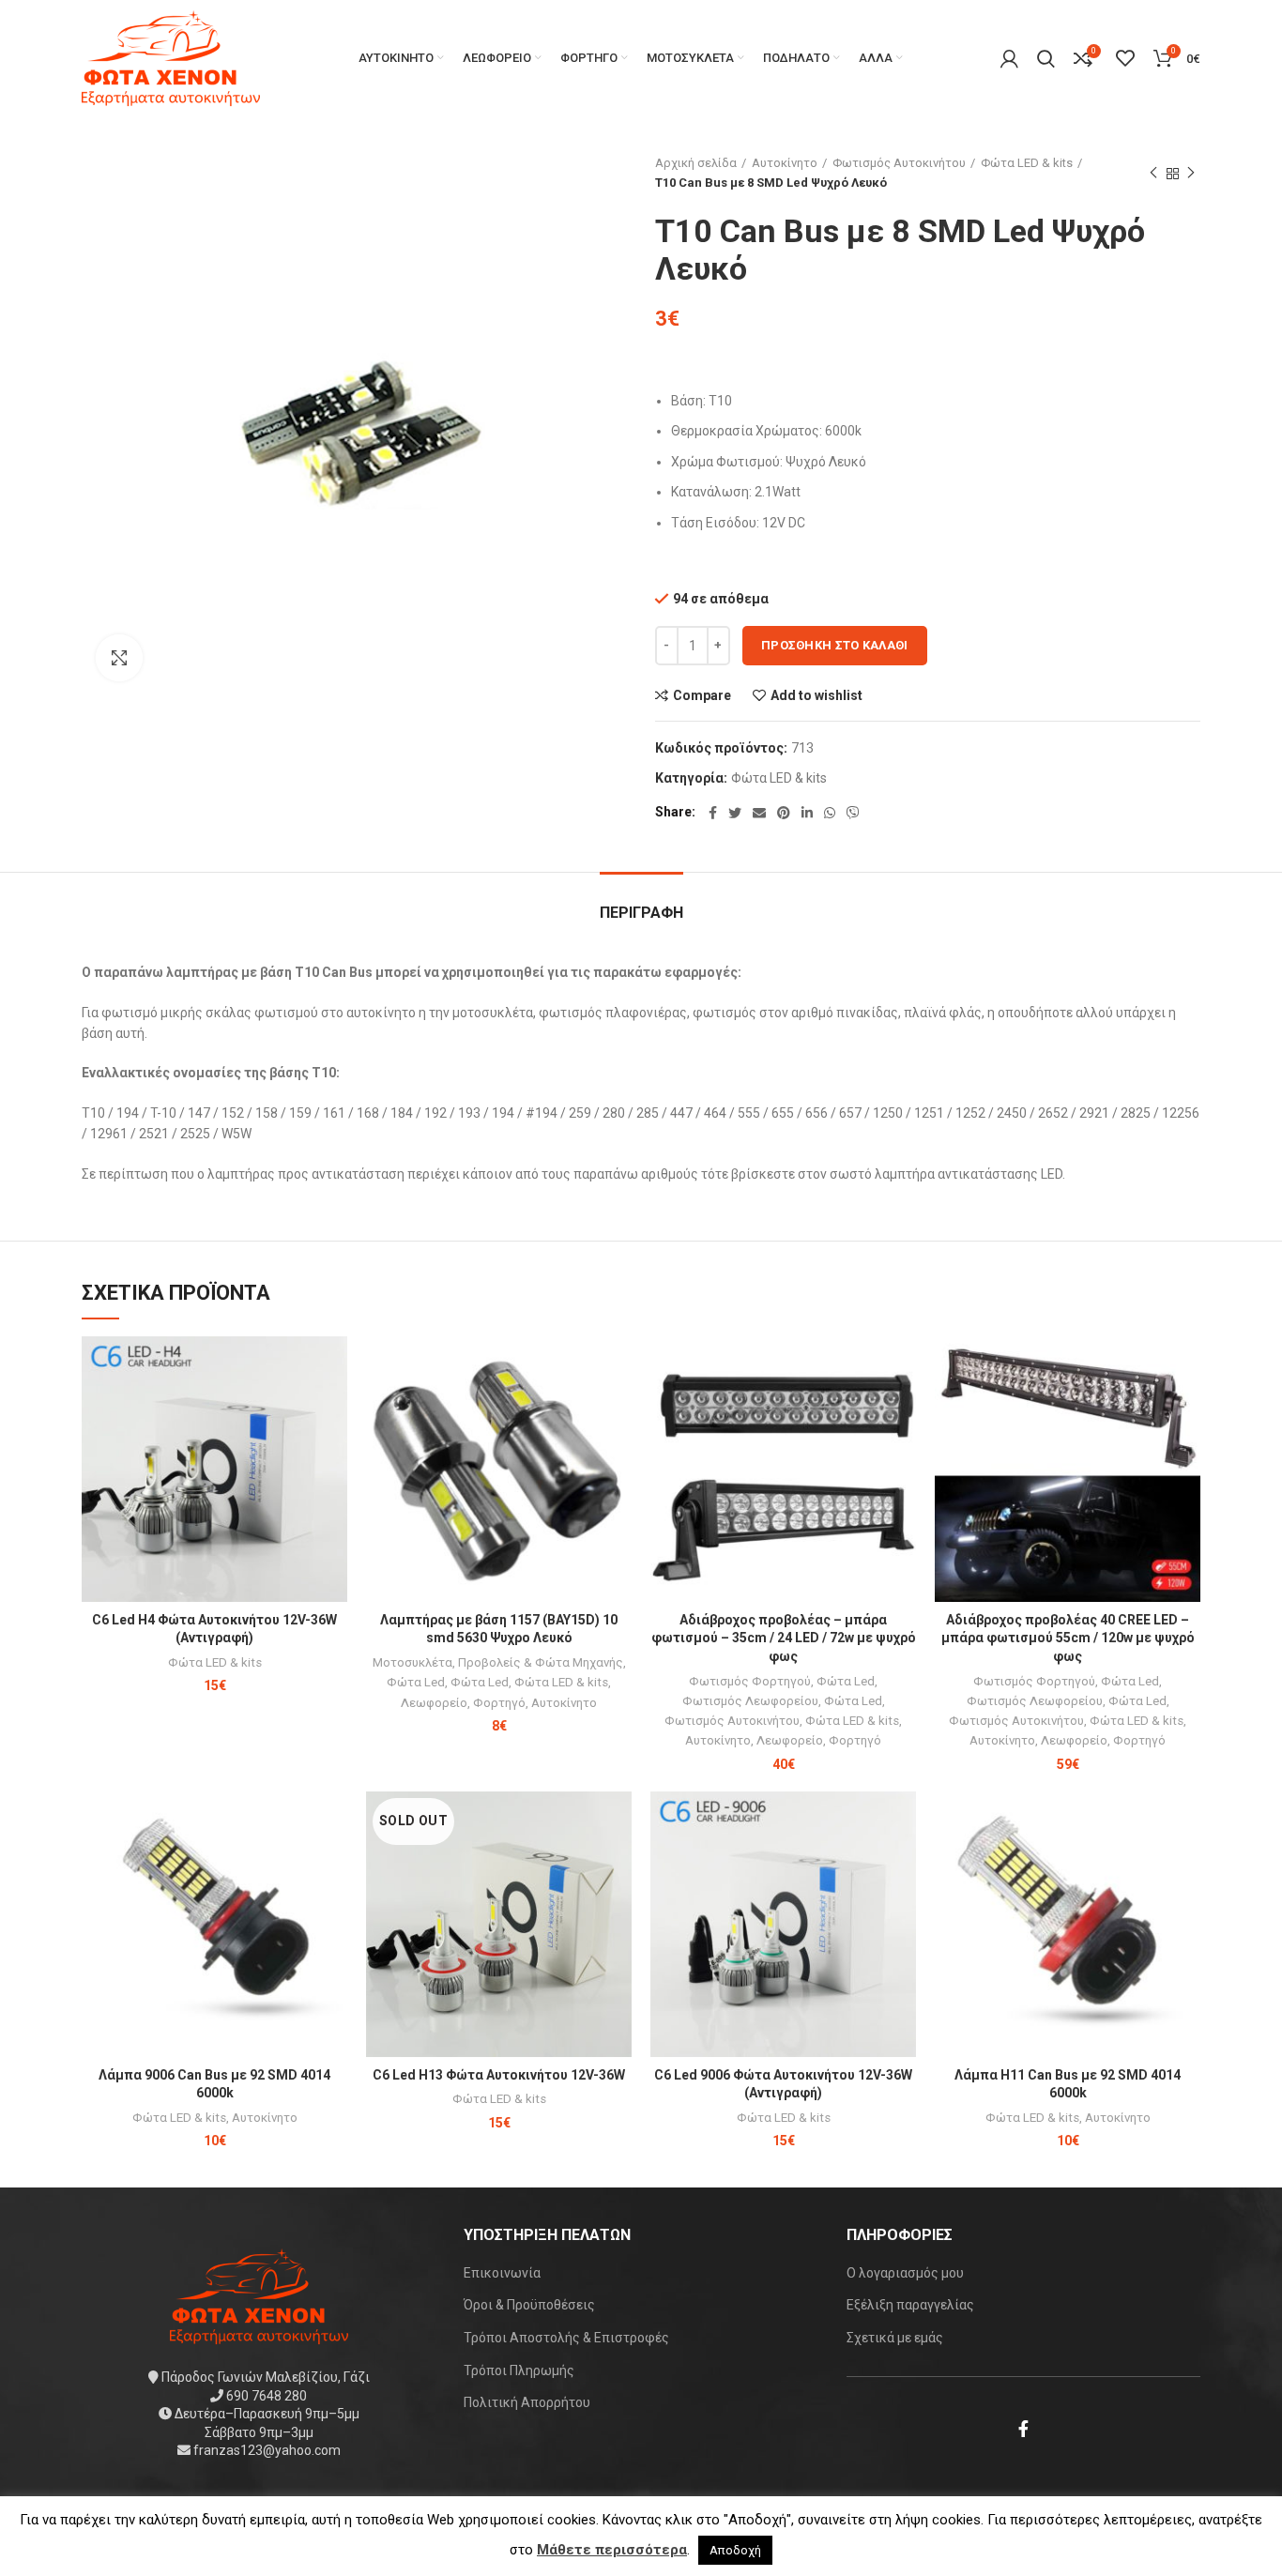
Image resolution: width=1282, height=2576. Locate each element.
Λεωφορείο (434, 1703)
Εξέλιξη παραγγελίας (910, 2305)
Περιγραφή (641, 913)
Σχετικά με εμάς (895, 2338)
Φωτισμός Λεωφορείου (750, 1701)
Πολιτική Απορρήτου (527, 2402)
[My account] (1009, 58)
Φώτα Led (416, 1682)
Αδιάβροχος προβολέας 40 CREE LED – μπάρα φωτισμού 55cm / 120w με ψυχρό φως (1068, 1638)
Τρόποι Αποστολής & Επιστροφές (566, 2338)
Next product (1191, 174)
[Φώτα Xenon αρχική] (259, 2295)
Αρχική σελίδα (696, 163)
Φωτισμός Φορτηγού (750, 1681)
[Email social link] (759, 813)
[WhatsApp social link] (830, 813)
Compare (702, 695)
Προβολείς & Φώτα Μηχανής (541, 1662)
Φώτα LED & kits (1027, 163)
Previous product (1153, 174)
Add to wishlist (817, 695)
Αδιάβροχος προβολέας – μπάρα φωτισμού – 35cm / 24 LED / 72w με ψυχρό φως (784, 1638)
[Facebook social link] (713, 813)
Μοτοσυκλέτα (412, 1662)
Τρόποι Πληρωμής (519, 2370)
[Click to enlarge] (119, 658)
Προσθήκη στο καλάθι (835, 645)
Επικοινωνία (502, 2273)
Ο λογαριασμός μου (905, 2273)
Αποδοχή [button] (735, 2550)
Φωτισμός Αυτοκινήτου (899, 163)
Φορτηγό (499, 1703)
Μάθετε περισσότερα (612, 2550)
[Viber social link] (853, 813)
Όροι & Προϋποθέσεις (529, 2305)
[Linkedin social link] (807, 813)
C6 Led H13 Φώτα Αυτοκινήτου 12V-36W (499, 2075)
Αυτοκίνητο (785, 163)
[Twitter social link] (735, 813)
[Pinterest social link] (784, 813)
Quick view (333, 1409)
